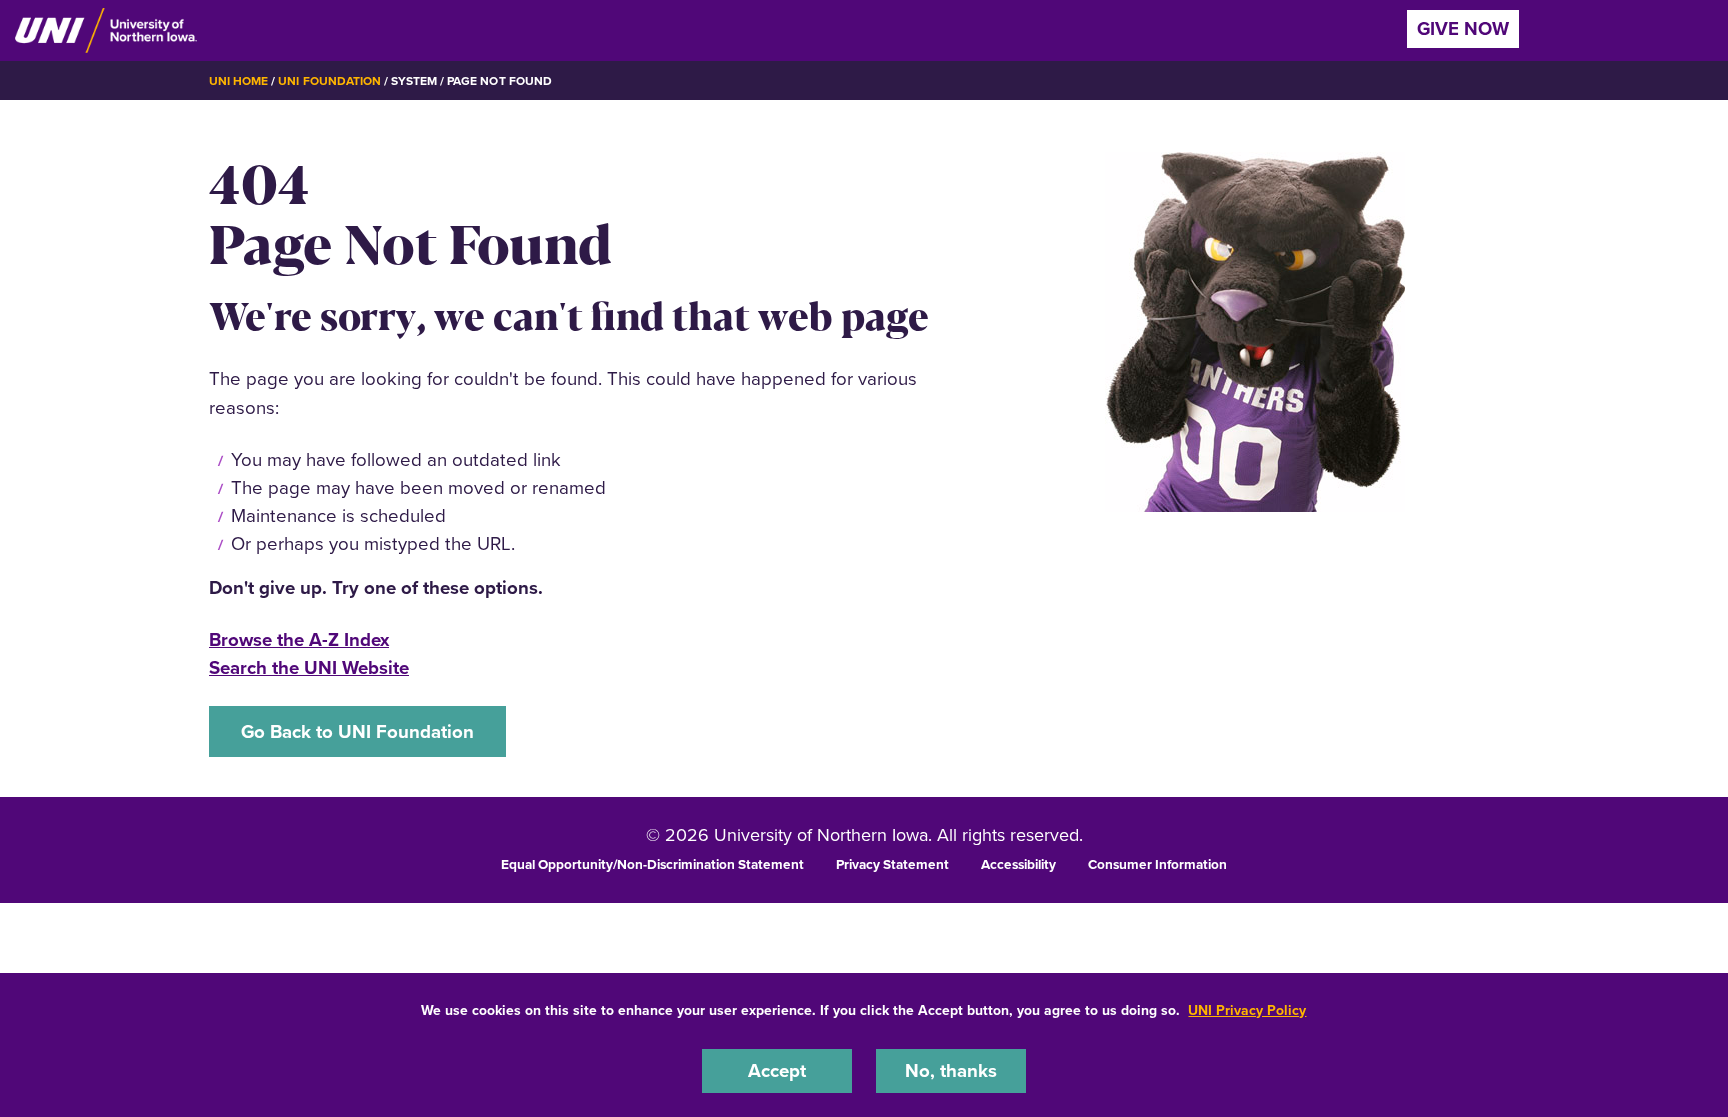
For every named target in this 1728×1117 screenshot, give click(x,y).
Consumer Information (1157, 864)
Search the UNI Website (309, 667)
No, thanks (951, 1070)
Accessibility (1018, 864)
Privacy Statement (892, 864)
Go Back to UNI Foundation (357, 731)
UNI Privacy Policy (1247, 1010)
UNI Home (238, 81)
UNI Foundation (329, 81)
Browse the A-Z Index (299, 639)
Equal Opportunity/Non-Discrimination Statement (652, 864)
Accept (777, 1070)
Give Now (1463, 28)
